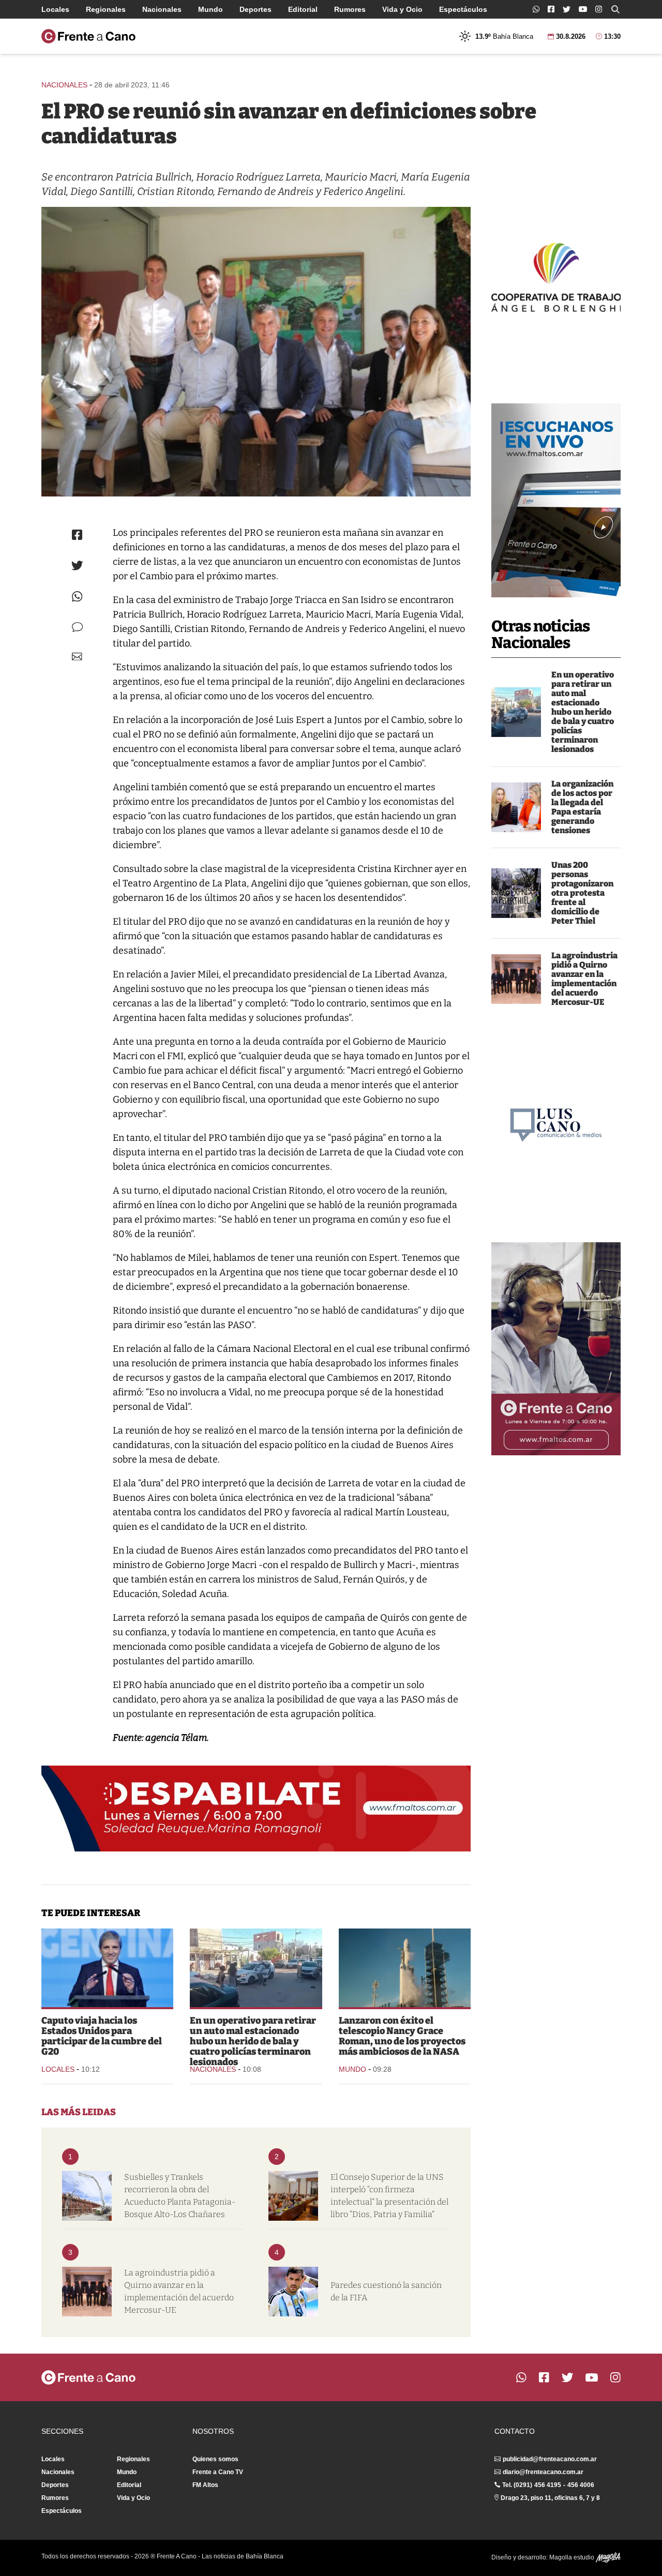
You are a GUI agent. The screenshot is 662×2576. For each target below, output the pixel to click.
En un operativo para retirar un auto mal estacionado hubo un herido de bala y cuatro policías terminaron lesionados (583, 712)
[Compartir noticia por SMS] (77, 627)
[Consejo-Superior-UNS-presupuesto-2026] (293, 2196)
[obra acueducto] (87, 2196)
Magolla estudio (573, 2557)
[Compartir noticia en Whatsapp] (77, 597)
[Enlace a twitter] (567, 9)
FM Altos (205, 2485)
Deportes (255, 9)
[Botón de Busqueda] (615, 9)
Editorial (303, 9)
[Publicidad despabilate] (256, 1809)
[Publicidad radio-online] (556, 500)
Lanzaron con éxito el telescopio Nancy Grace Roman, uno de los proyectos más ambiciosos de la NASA (402, 2036)
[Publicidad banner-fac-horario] (556, 1349)
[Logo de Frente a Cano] (88, 36)
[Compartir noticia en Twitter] (77, 566)
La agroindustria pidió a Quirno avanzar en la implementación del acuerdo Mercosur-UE (584, 979)
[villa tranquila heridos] (516, 712)
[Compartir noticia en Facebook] (77, 535)
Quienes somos (215, 2459)
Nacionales (162, 9)
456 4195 (548, 2485)
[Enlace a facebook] (551, 9)
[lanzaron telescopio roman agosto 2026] (405, 1968)
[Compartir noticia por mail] (77, 657)
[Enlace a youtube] (583, 9)
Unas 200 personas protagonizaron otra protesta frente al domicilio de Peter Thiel (582, 893)
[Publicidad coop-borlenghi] (556, 276)
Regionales (106, 9)
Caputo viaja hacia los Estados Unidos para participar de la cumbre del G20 (102, 2036)
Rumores (350, 9)
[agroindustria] (516, 979)
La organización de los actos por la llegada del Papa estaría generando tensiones (582, 807)
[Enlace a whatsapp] (536, 9)
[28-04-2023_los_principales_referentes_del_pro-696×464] (256, 352)
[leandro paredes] (293, 2292)
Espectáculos (463, 9)
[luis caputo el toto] (107, 1968)
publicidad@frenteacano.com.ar (550, 2459)
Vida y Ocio (402, 9)
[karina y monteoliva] (516, 807)
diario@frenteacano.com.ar (543, 2472)
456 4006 (581, 2485)
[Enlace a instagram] (599, 9)
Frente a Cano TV (218, 2472)
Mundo (210, 9)
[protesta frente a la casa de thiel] (516, 893)
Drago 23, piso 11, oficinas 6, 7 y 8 (550, 2498)
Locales (55, 9)
